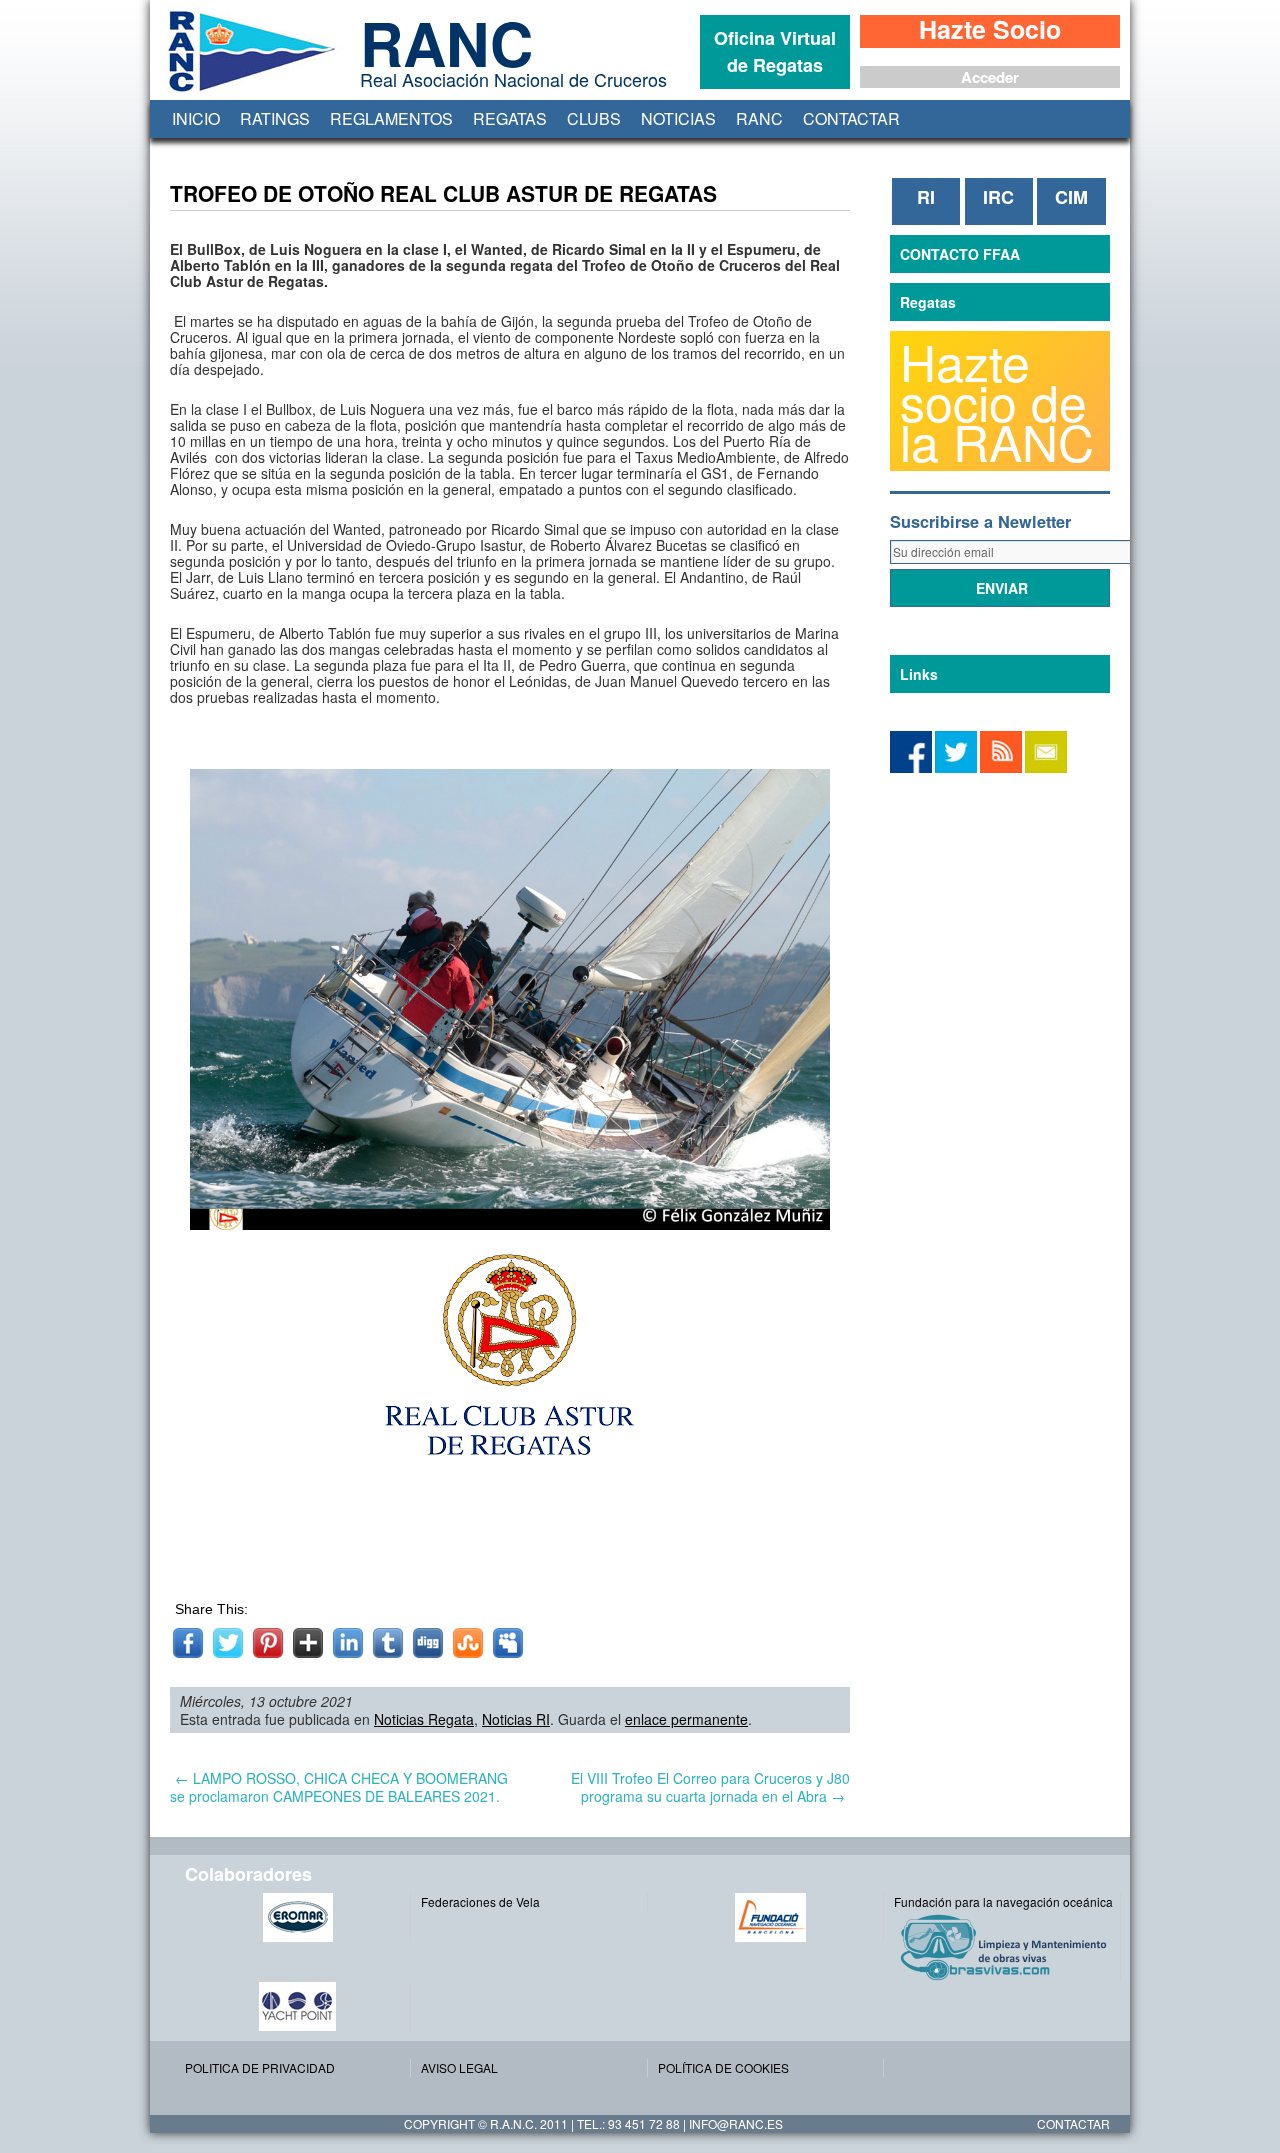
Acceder (990, 77)
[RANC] (248, 91)
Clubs (594, 118)
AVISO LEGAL (459, 2067)
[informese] (911, 767)
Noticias (678, 118)
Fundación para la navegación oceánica (1003, 1901)
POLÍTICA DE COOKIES (723, 2067)
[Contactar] (1046, 767)
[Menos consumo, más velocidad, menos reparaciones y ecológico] (1006, 1946)
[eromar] (297, 1917)
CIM (1071, 197)
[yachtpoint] (297, 2006)
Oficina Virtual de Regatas (775, 51)
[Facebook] (956, 767)
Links (919, 674)
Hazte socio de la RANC (997, 401)
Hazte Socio (990, 31)
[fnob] (770, 1917)
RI (926, 197)
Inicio (196, 118)
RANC (759, 118)
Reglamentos (391, 118)
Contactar (851, 118)
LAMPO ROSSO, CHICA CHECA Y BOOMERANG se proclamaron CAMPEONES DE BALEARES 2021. (339, 1787)
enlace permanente (686, 1719)
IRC (998, 197)
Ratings (275, 118)
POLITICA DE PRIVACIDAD (260, 2067)
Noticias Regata (424, 1719)
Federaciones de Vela (480, 1901)
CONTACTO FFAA (960, 254)
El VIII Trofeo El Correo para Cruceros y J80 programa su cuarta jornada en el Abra (710, 1787)
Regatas (510, 118)
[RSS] (1001, 767)
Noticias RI (516, 1719)
